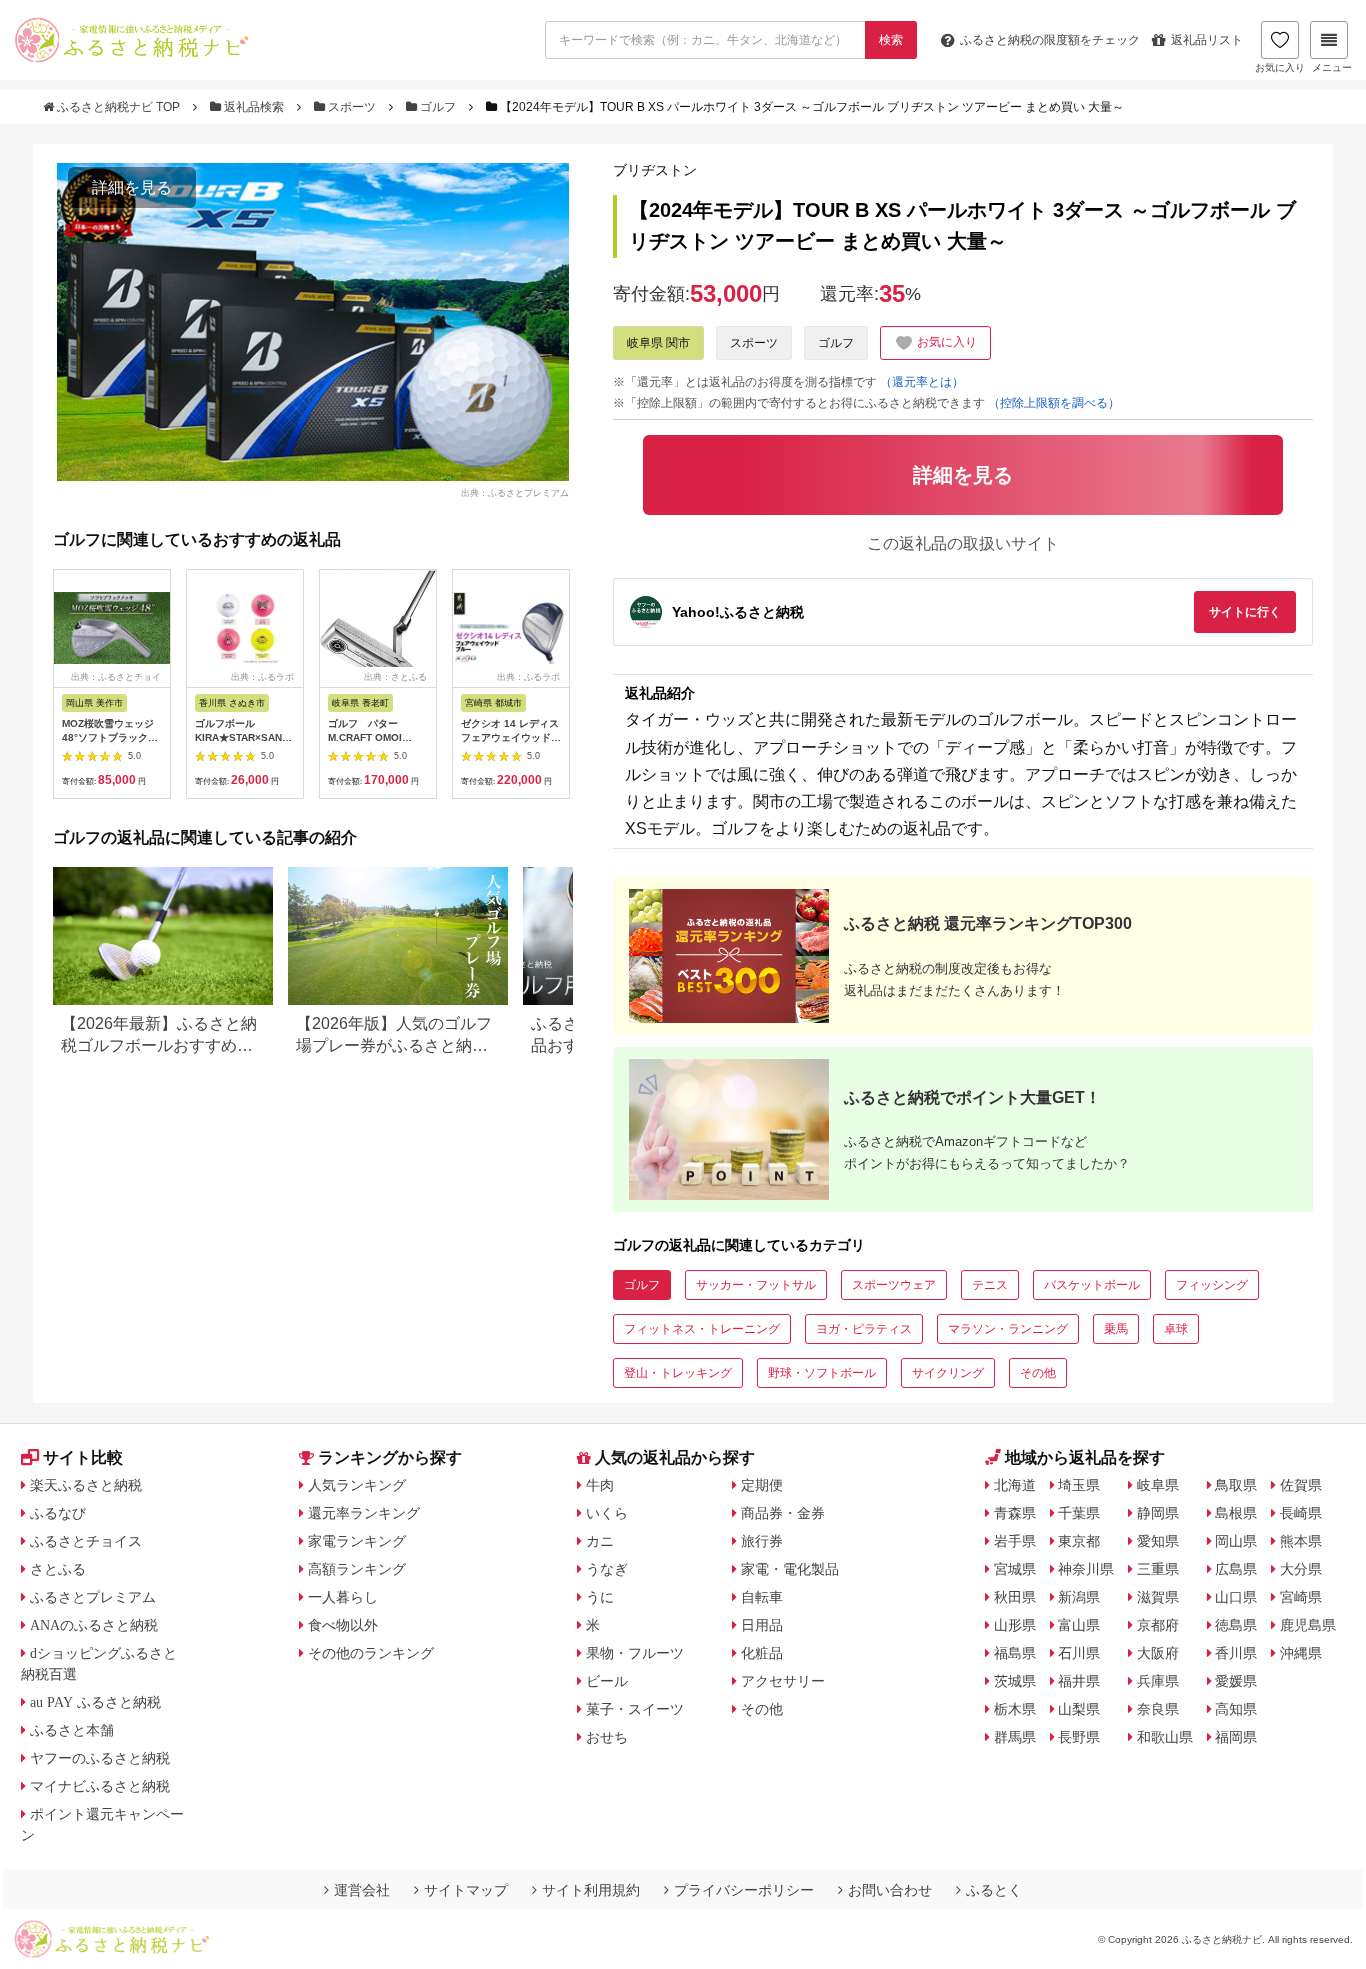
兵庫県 (1158, 1681)
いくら (607, 1513)
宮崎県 (1301, 1597)
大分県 (1301, 1569)
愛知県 (1158, 1541)
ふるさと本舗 (72, 1730)
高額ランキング (357, 1569)
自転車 (762, 1597)
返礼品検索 (254, 107)
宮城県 (1015, 1569)
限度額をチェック (1050, 40)
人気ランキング (357, 1485)
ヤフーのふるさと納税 (100, 1758)
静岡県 (1158, 1513)
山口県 (1236, 1597)
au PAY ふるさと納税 (95, 1702)
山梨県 (1079, 1709)
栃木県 (1015, 1709)
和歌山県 (1165, 1737)
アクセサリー (783, 1681)
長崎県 (1301, 1513)
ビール (607, 1681)
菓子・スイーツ (635, 1709)
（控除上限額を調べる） (1054, 403)
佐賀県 (1301, 1485)
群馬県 (1015, 1737)
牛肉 (600, 1485)
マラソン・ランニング (1008, 1329)
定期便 (762, 1485)
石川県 (1079, 1653)
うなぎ (607, 1569)
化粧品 (762, 1653)
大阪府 (1158, 1653)
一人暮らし (343, 1597)
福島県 (1015, 1653)
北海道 (1015, 1485)
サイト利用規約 (591, 1890)
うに (600, 1597)
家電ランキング (357, 1541)
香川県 (1236, 1653)
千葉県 (1079, 1513)
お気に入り (1280, 67)
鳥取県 (1236, 1485)
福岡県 (1236, 1737)
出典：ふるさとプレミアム (515, 492)
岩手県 (1015, 1541)
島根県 (1236, 1513)
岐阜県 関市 (658, 343)
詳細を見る (132, 187)
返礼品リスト (1207, 40)
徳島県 (1236, 1625)
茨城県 (1015, 1681)
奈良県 (1158, 1709)
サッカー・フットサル (756, 1285)
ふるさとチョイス (86, 1541)
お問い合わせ (890, 1890)
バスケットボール (1092, 1285)
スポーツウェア (894, 1285)
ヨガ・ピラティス (864, 1329)
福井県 (1079, 1681)
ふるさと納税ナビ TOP (118, 107)
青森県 (1015, 1513)
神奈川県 (1086, 1569)
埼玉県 (1079, 1485)
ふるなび (58, 1513)
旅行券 (762, 1541)
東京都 (1079, 1541)
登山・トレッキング (678, 1373)
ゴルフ (438, 107)
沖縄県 (1301, 1653)
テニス (990, 1285)
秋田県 (1015, 1597)
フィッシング (1212, 1285)
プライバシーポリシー (744, 1890)
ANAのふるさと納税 (94, 1625)
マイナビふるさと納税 (100, 1786)
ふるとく (994, 1890)
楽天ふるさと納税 (86, 1485)
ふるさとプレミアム (93, 1597)
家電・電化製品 (790, 1569)
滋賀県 (1158, 1597)
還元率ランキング (364, 1513)
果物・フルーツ (635, 1653)
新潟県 (1079, 1597)
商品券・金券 (783, 1513)
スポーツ (352, 107)
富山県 (1079, 1625)
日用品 (762, 1625)
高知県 (1236, 1709)
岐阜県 (1158, 1485)
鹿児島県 (1308, 1625)
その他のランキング (371, 1653)
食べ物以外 (343, 1625)
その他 (1038, 1373)
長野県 (1079, 1737)
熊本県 (1301, 1541)
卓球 (1176, 1329)
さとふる (58, 1569)
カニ (600, 1541)
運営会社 (362, 1890)
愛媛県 (1236, 1681)
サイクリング (948, 1373)
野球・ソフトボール (822, 1373)
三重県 (1158, 1569)
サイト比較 (83, 1457)
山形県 (1015, 1625)
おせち (607, 1737)
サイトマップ (466, 1890)
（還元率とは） (922, 382)
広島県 (1236, 1569)
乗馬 (1116, 1329)
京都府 (1158, 1625)
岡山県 (1236, 1541)
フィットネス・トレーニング (702, 1329)
